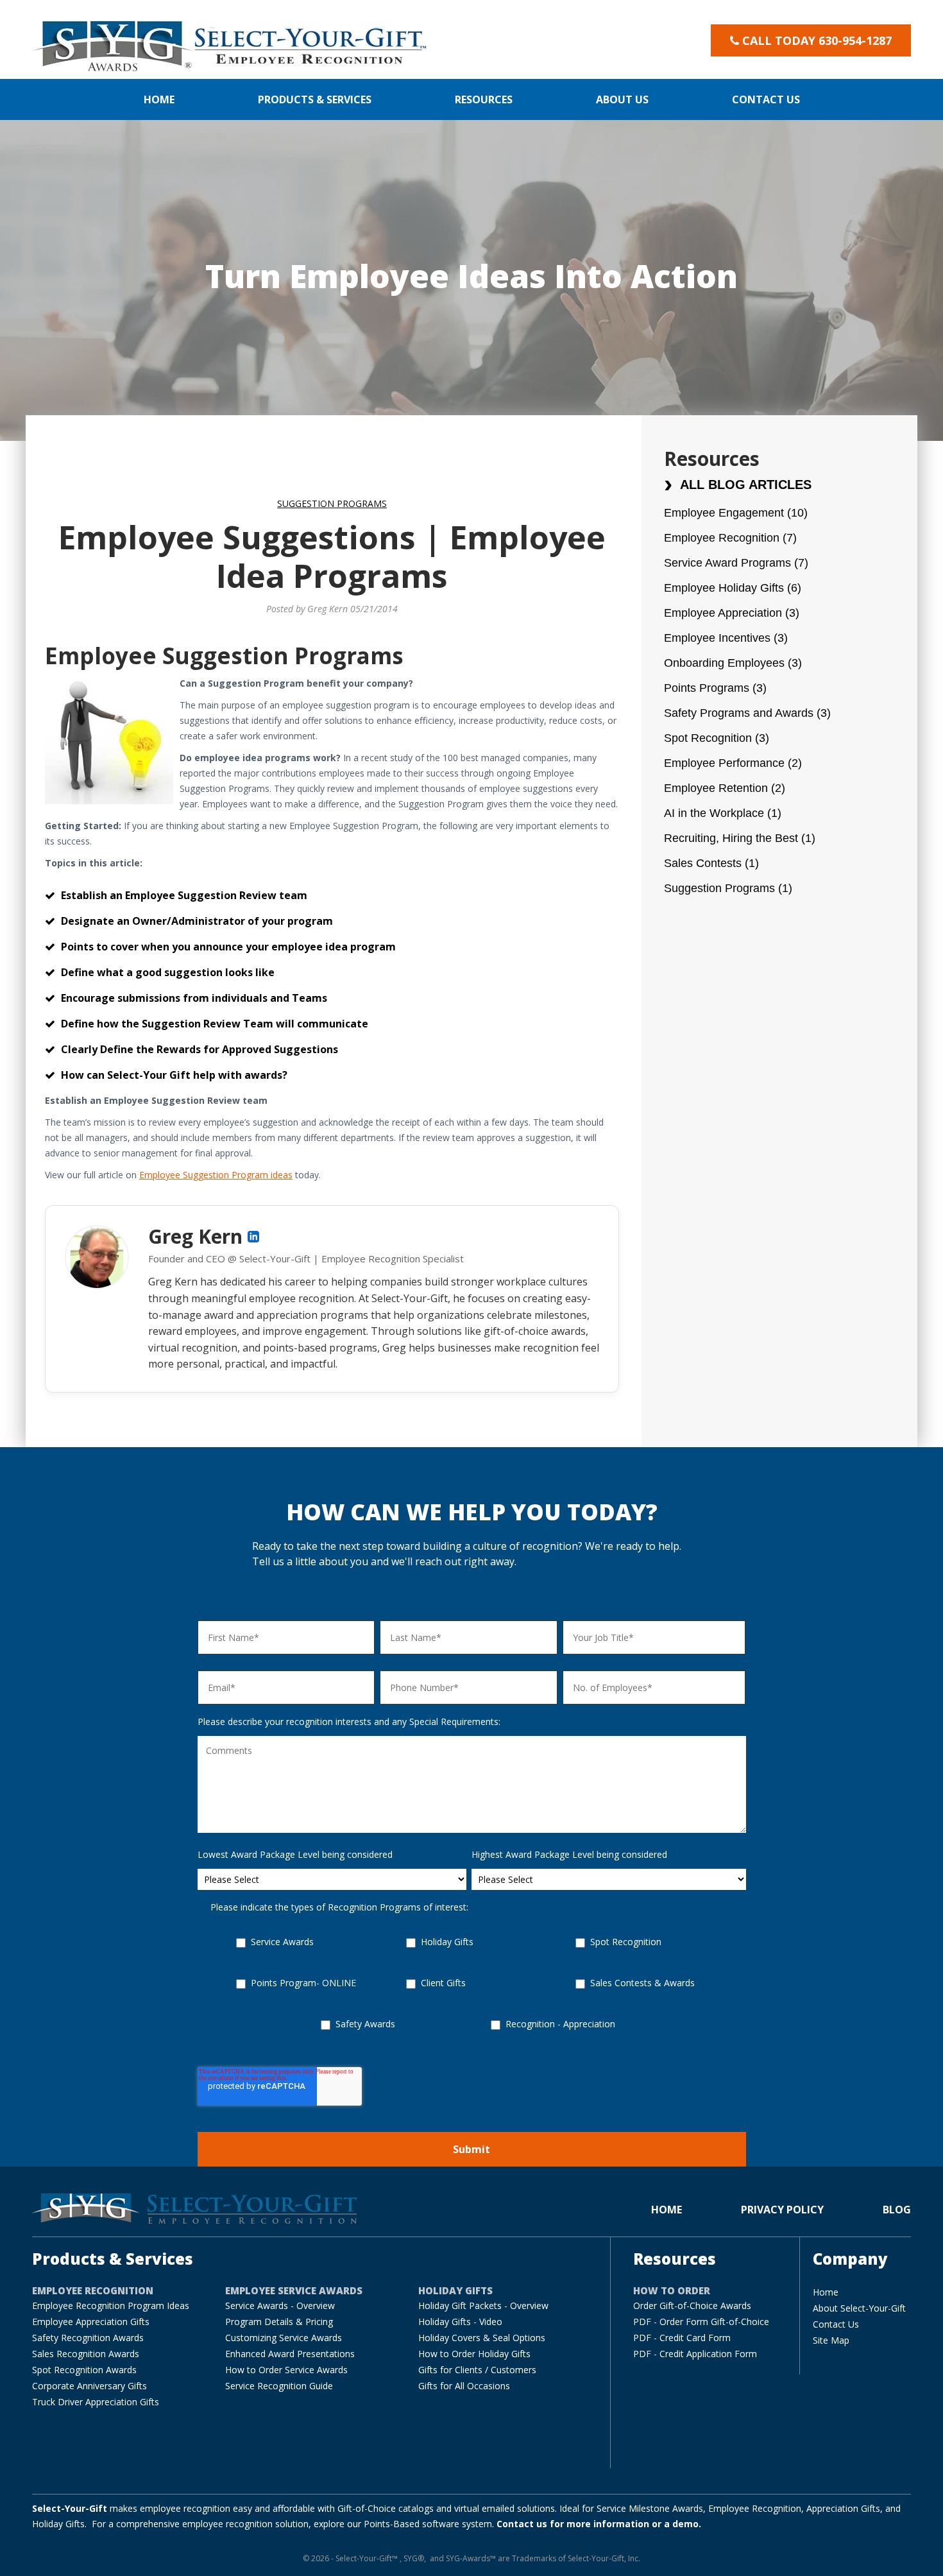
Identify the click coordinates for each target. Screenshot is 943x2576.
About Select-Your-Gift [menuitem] (859, 2308)
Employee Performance (733, 763)
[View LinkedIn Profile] (253, 1237)
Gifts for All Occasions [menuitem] (464, 2386)
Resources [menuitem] (484, 99)
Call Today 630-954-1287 (817, 40)
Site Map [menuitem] (831, 2340)
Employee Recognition (730, 538)
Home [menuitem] (159, 99)
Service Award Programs (736, 563)
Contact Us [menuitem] (836, 2324)
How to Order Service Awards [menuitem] (286, 2370)
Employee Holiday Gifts (733, 588)
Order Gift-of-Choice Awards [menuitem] (692, 2306)
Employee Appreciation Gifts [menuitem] (91, 2322)
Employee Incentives (726, 638)
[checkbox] (472, 1996)
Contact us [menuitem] (766, 99)
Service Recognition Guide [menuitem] (279, 2386)
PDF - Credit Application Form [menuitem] (695, 2354)
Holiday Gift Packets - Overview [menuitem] (483, 2306)
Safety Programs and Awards (747, 713)
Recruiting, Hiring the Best (740, 838)
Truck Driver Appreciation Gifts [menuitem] (96, 2402)
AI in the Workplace (723, 813)
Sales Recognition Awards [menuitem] (86, 2354)
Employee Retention (725, 788)
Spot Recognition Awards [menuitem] (84, 2370)
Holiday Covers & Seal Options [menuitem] (482, 2338)
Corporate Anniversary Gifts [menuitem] (89, 2386)
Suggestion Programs (332, 503)
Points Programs (715, 688)
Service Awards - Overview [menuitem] (280, 2306)
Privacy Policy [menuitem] (782, 2210)
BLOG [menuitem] (897, 2210)
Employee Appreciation (732, 613)
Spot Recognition (717, 738)
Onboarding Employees (733, 663)
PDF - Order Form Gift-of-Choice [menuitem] (701, 2322)
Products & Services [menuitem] (315, 99)
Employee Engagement (736, 513)
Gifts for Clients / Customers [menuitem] (477, 2370)
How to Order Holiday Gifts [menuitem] (474, 2354)
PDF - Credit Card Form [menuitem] (682, 2338)
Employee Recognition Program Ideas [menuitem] (111, 2306)
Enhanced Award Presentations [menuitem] (290, 2354)
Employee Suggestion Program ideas (216, 1175)
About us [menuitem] (622, 99)
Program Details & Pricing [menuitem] (279, 2322)
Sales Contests (711, 863)
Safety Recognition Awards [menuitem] (88, 2338)
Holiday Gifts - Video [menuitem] (460, 2322)
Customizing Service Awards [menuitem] (284, 2338)
